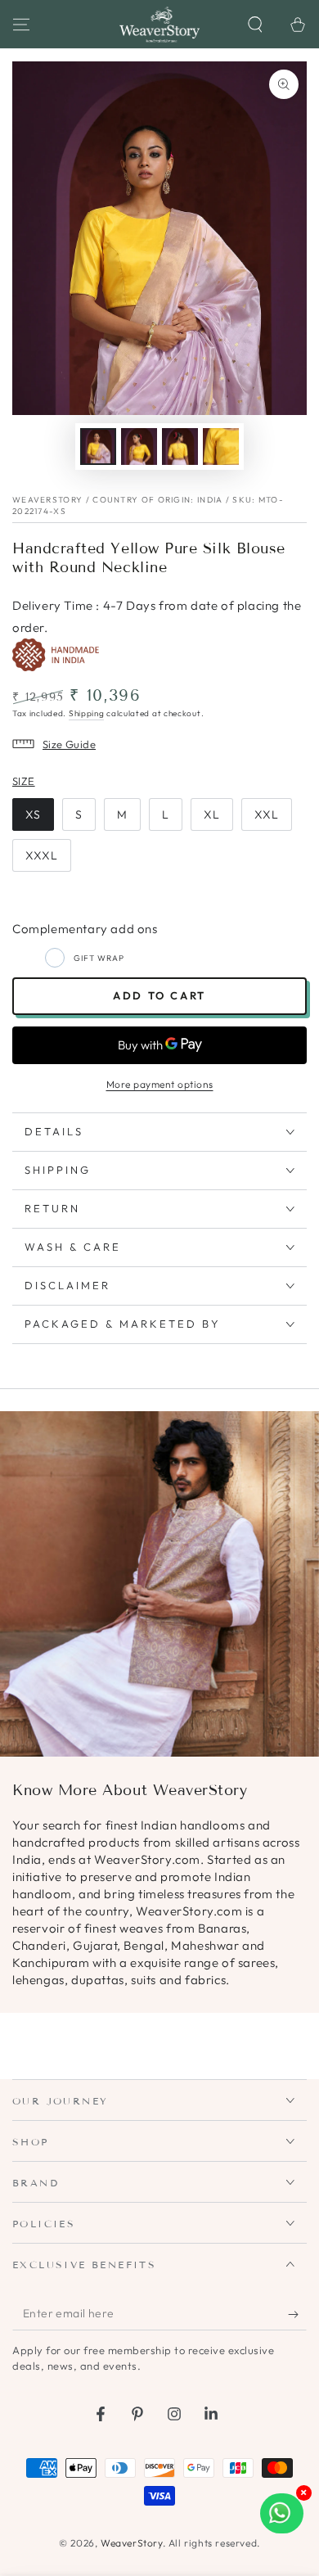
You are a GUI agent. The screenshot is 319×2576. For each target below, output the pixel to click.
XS (33, 814)
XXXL (42, 855)
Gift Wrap (99, 958)
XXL (267, 814)
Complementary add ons (85, 929)
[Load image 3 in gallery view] (180, 447)
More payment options (160, 1084)
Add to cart (159, 995)
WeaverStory (132, 2543)
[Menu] (21, 25)
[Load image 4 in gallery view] (221, 447)
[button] (255, 25)
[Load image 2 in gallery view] (139, 447)
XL (212, 814)
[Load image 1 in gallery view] (98, 447)
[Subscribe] (297, 2314)
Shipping (87, 713)
